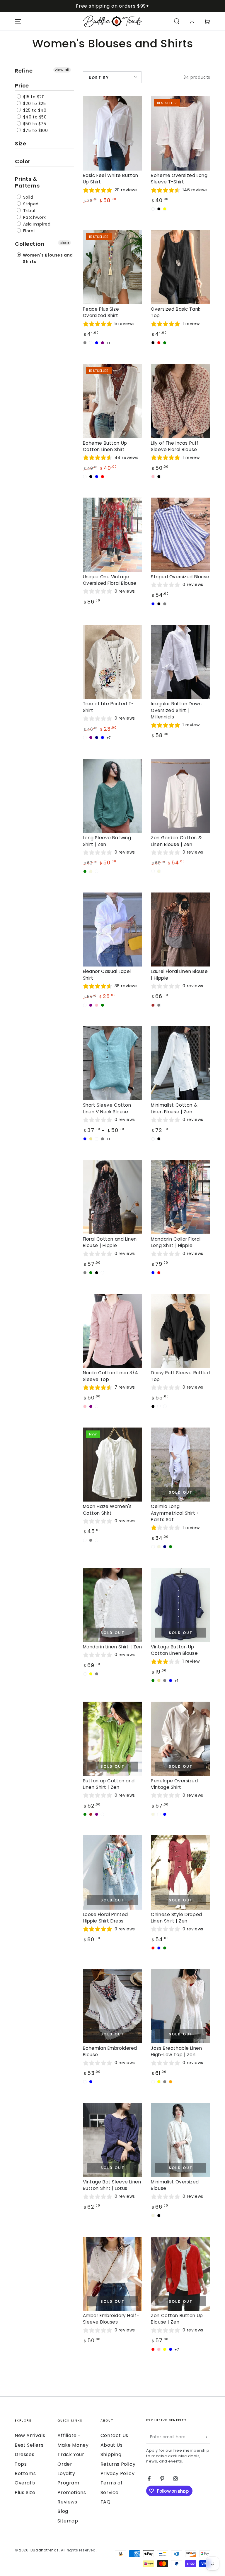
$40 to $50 (34, 117)
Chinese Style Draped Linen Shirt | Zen (176, 1918)
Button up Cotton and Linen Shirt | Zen (109, 1784)
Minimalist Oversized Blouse (175, 2185)
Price (22, 86)
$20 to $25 (34, 104)
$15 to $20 (33, 97)
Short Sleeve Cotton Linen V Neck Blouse (107, 1108)
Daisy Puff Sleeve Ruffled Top (180, 1376)
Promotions (72, 2492)
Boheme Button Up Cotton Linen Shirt (105, 446)
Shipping (111, 2454)
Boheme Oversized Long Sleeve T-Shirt (179, 179)
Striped (30, 204)
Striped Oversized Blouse (180, 577)
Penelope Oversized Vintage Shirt (174, 1784)
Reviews (67, 2502)
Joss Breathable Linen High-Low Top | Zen (176, 2051)
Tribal (28, 211)
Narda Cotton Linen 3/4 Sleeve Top (111, 1376)
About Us (112, 2445)
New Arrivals (30, 2435)
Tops (21, 2464)
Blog (63, 2511)
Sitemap (68, 2521)
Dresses (24, 2454)
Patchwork (34, 217)
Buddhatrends (45, 2550)
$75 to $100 (35, 130)
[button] (177, 21)
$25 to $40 (34, 110)
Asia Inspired (36, 224)
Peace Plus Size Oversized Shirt (101, 312)
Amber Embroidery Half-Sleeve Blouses (111, 2319)
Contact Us (114, 2435)
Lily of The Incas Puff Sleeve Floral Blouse (175, 446)
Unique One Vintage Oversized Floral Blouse (110, 580)
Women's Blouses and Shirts (47, 258)
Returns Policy (118, 2464)
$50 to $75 (34, 124)
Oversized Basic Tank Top (175, 312)
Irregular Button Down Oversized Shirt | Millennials (176, 710)
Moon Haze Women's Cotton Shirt (107, 1510)
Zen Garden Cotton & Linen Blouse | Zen (176, 841)
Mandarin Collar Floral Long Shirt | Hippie (176, 1242)
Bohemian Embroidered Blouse (110, 2051)
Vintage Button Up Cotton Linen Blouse (174, 1650)
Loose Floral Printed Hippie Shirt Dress (105, 1918)
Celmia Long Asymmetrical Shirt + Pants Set (175, 1513)
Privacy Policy (117, 2473)
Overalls (25, 2483)
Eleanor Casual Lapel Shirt (107, 975)
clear (64, 243)
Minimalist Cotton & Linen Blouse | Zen (174, 1108)
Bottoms (25, 2473)
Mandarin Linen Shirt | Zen (112, 1647)
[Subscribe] (207, 2437)
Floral (28, 231)
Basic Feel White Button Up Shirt (111, 179)
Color (23, 161)
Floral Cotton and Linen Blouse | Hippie (110, 1242)
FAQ (106, 2502)
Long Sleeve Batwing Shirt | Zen (107, 841)
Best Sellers (29, 2445)
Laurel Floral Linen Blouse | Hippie (179, 975)
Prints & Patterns (27, 182)
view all (62, 70)
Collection (30, 244)
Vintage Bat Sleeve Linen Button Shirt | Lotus (112, 2185)
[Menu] (18, 21)
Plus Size (25, 2492)
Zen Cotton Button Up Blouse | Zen (177, 2319)
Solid (28, 197)
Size (21, 143)
